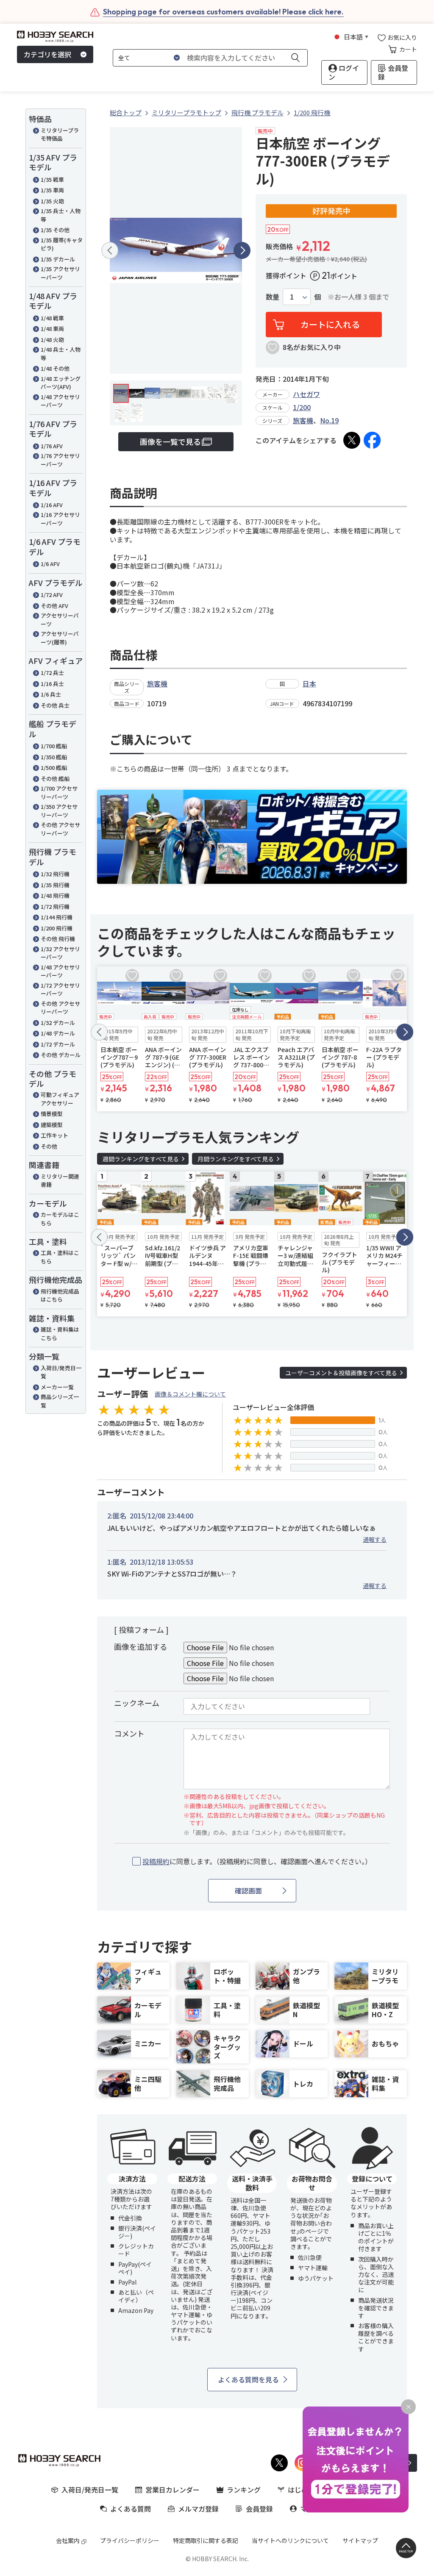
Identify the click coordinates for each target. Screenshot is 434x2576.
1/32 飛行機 (55, 874)
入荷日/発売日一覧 (61, 1372)
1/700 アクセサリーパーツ (59, 793)
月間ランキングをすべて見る (236, 1159)
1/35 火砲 (52, 201)
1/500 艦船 (54, 768)
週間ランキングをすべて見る (141, 1159)
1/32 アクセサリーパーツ (60, 953)
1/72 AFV (52, 595)
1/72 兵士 (52, 673)
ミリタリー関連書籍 (60, 1181)
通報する (375, 1539)
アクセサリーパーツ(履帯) (60, 638)
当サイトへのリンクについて (290, 2540)
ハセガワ (306, 394)
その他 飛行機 (58, 939)
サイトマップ (360, 2540)
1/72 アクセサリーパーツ (60, 990)
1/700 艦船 (54, 746)
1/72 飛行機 (55, 906)
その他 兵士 (55, 705)
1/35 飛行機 (55, 885)
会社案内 (68, 2540)
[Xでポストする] (352, 440)
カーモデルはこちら (60, 1219)
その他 (49, 1146)
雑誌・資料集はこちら (60, 1334)
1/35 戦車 (52, 179)
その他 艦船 (55, 779)
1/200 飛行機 (57, 928)
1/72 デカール (58, 1044)
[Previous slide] (110, 250)
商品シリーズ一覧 (60, 1401)
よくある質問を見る (248, 2379)
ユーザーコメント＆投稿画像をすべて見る (341, 1373)
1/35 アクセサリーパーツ (60, 273)
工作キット (54, 1135)
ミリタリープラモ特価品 (60, 135)
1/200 (302, 407)
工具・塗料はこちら (60, 1257)
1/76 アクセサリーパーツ (60, 460)
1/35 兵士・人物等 (61, 215)
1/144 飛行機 (57, 917)
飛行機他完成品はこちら (60, 1295)
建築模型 (52, 1125)
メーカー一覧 (57, 1387)
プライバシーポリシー (130, 2540)
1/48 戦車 (52, 318)
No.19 (329, 420)
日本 (309, 683)
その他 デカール (61, 1055)
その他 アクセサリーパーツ (60, 829)
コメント (129, 1733)
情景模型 (52, 1114)
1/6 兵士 (51, 694)
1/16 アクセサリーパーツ (60, 519)
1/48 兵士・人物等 (61, 354)
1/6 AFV (50, 564)
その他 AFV (54, 606)
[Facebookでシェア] (372, 440)
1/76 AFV (52, 446)
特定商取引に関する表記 (206, 2540)
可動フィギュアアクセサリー (60, 1099)
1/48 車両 (52, 329)
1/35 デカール (58, 259)
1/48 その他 (55, 368)
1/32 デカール (58, 1023)
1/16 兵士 (52, 684)
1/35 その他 (55, 230)
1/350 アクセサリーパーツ (59, 811)
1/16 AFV (52, 505)
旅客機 (303, 420)
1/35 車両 (52, 190)
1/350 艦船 (54, 757)
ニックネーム (137, 1703)
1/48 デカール (58, 1033)
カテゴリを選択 (47, 54)
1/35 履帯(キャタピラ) (62, 244)
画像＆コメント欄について (190, 1394)
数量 (273, 297)
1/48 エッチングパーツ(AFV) (61, 383)
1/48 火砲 (52, 340)
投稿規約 (156, 1861)
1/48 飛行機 (55, 895)
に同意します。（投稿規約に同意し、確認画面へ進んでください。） (257, 1861)
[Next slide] (242, 250)
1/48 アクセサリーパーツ (60, 401)
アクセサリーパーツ (60, 620)
